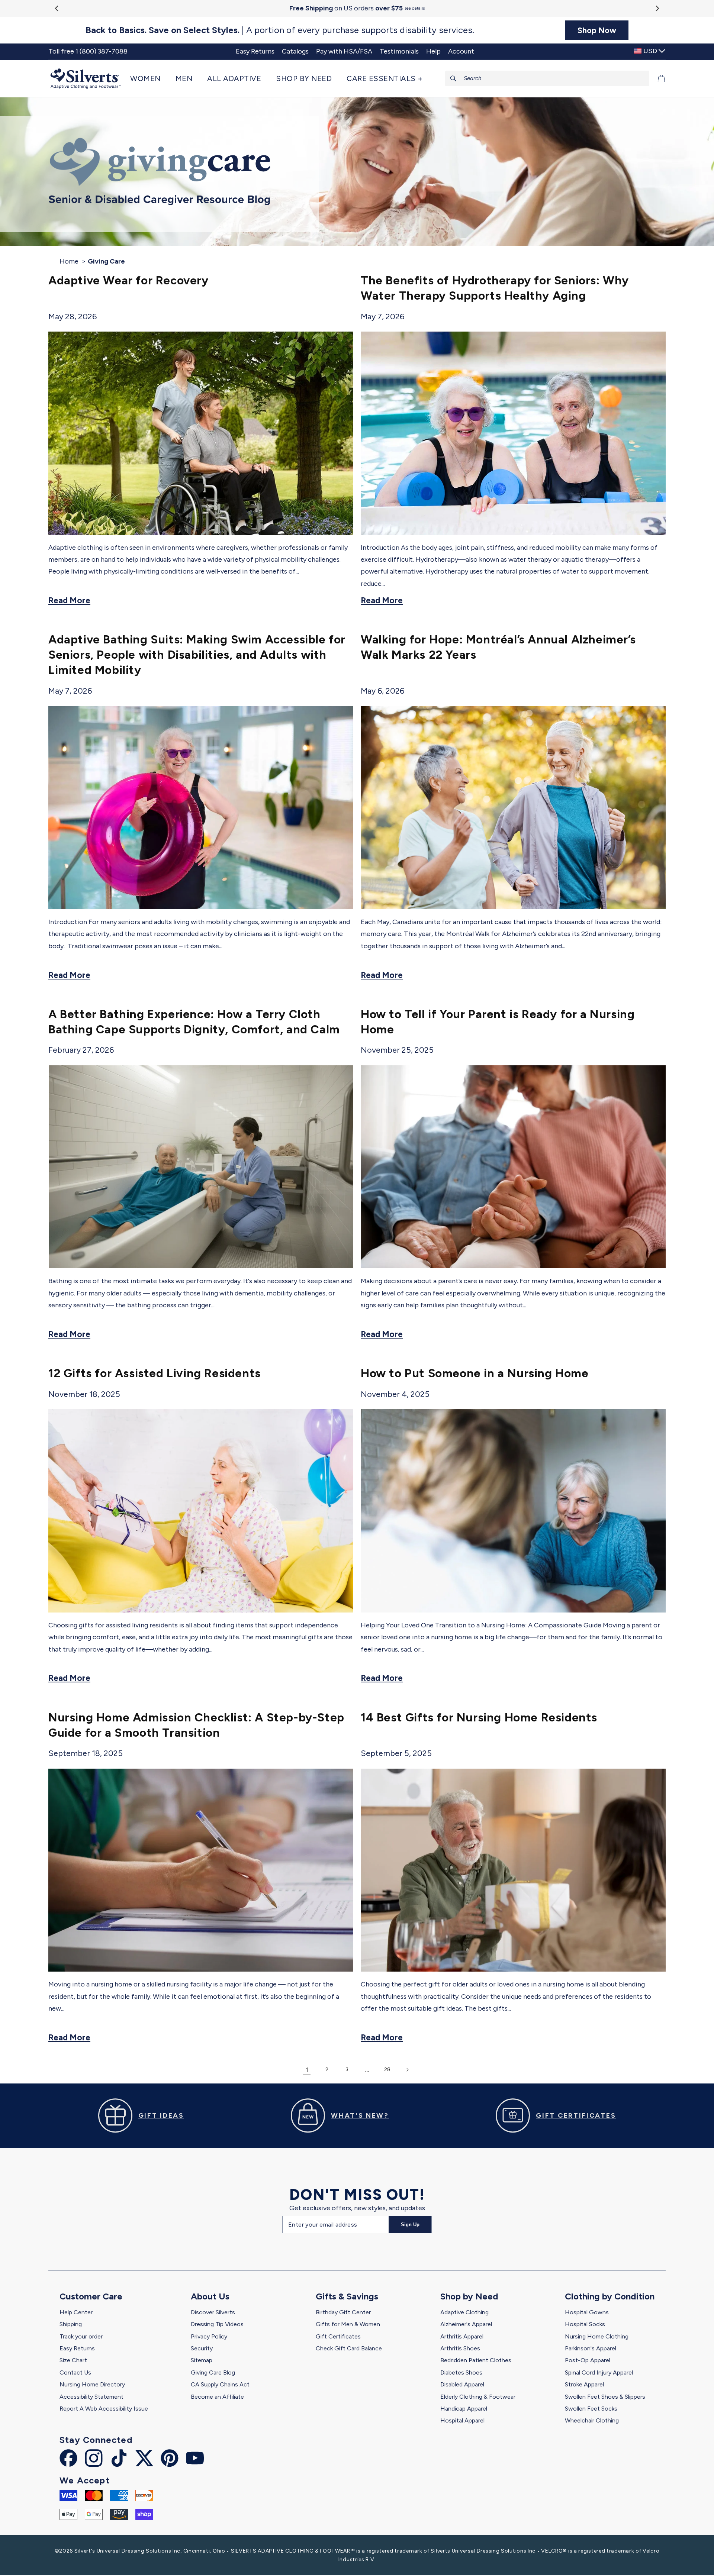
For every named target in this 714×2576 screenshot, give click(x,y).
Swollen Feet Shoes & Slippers (605, 2397)
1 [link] (307, 2070)
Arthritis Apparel (462, 2336)
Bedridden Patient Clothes (476, 2360)
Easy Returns (77, 2348)
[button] (149, 78)
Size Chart (73, 2360)
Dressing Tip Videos (217, 2324)
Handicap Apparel (464, 2409)
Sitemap (202, 2360)
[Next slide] (657, 8)
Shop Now (597, 30)
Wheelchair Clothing (592, 2420)
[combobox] (547, 78)
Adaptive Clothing (464, 2312)
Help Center (76, 2312)
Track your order (81, 2336)
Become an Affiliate (217, 2397)
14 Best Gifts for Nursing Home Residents (479, 1717)
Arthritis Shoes (460, 2348)
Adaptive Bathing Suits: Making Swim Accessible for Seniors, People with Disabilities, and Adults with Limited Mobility (197, 655)
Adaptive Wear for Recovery (128, 280)
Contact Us (75, 2372)
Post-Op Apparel (588, 2360)
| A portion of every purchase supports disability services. (280, 30)
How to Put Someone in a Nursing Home (475, 1373)
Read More (69, 601)
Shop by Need (469, 2296)
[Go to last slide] (57, 8)
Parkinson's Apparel (591, 2348)
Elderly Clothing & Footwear (478, 2397)
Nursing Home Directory (92, 2384)
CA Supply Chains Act (220, 2384)
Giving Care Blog (213, 2372)
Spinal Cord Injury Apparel (599, 2372)
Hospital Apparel (462, 2420)
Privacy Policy (209, 2336)
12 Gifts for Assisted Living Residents (155, 1373)
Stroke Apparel (584, 2384)
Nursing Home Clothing (597, 2336)
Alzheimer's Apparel (466, 2324)
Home (69, 261)
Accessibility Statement (91, 2397)
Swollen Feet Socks (591, 2409)
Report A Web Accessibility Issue (104, 2409)
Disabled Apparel (462, 2384)
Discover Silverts (213, 2312)
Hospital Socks (585, 2324)
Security (202, 2348)
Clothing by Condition (610, 2296)
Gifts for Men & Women (348, 2324)
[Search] (453, 78)
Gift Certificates (338, 2336)
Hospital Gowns (587, 2312)
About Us (210, 2296)
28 (387, 2070)
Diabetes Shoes (461, 2372)
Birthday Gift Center (343, 2312)
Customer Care (91, 2296)
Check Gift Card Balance (349, 2348)
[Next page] (407, 2070)
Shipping (71, 2324)
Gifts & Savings (347, 2296)
